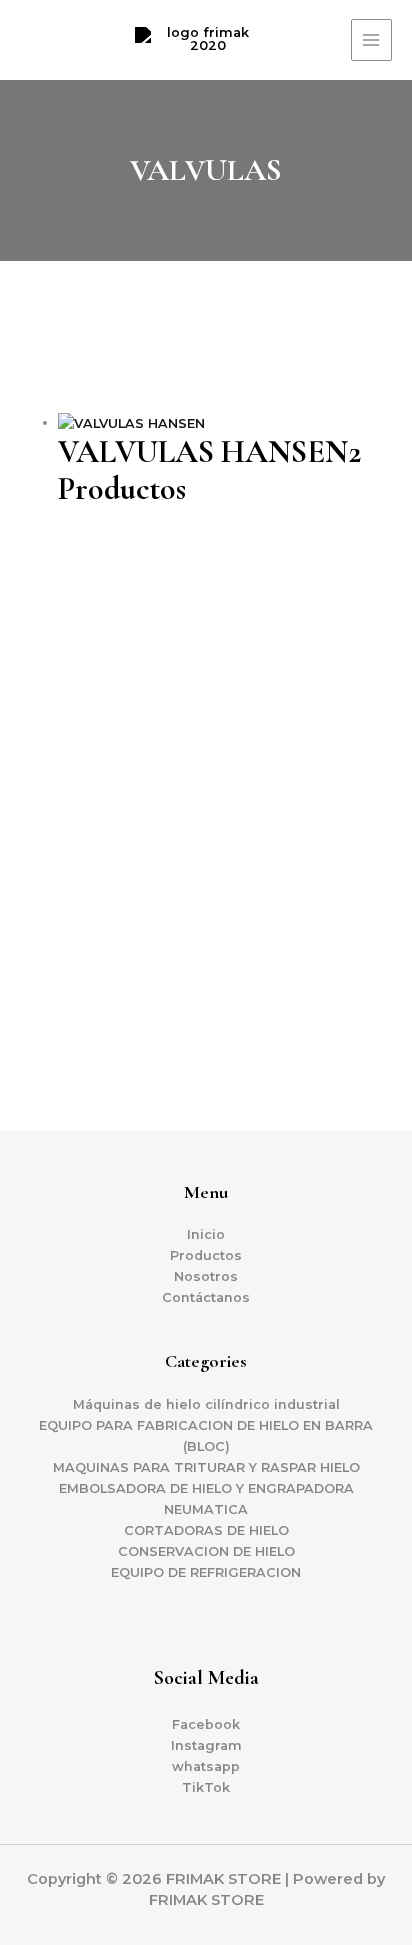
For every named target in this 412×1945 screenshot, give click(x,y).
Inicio (206, 1234)
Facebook (206, 1724)
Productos (206, 1255)
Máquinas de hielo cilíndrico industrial (206, 1404)
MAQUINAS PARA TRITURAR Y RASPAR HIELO (206, 1467)
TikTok (206, 1787)
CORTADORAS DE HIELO (206, 1530)
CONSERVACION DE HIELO (206, 1551)
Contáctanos (206, 1297)
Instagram (206, 1745)
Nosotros (206, 1276)
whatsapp (206, 1766)
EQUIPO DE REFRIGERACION (206, 1572)
